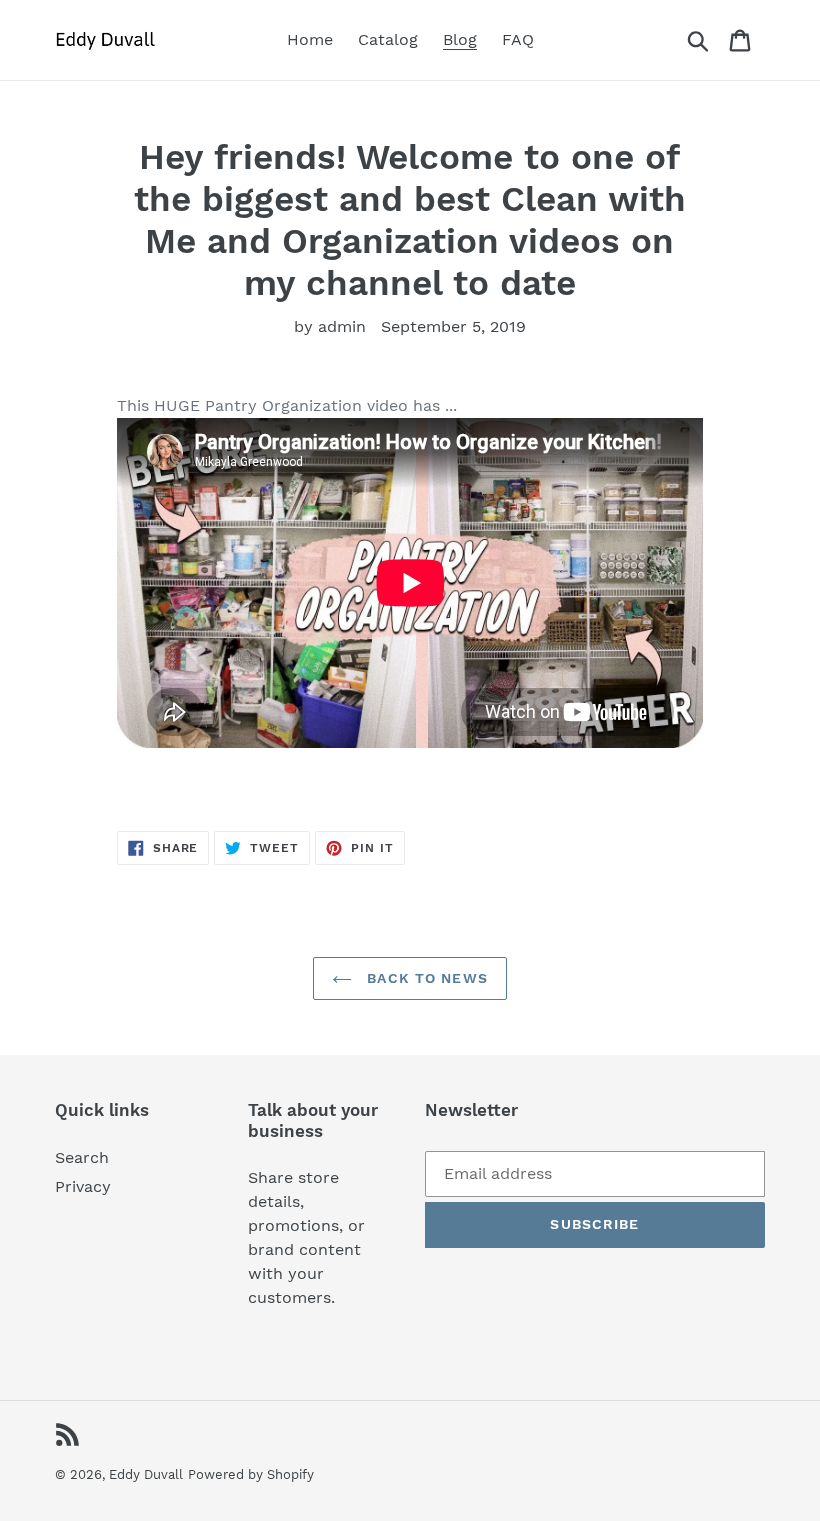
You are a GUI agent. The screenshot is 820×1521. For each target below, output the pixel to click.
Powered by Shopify (251, 1474)
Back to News (425, 978)
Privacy (83, 1186)
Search (82, 1157)
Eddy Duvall (146, 1474)
